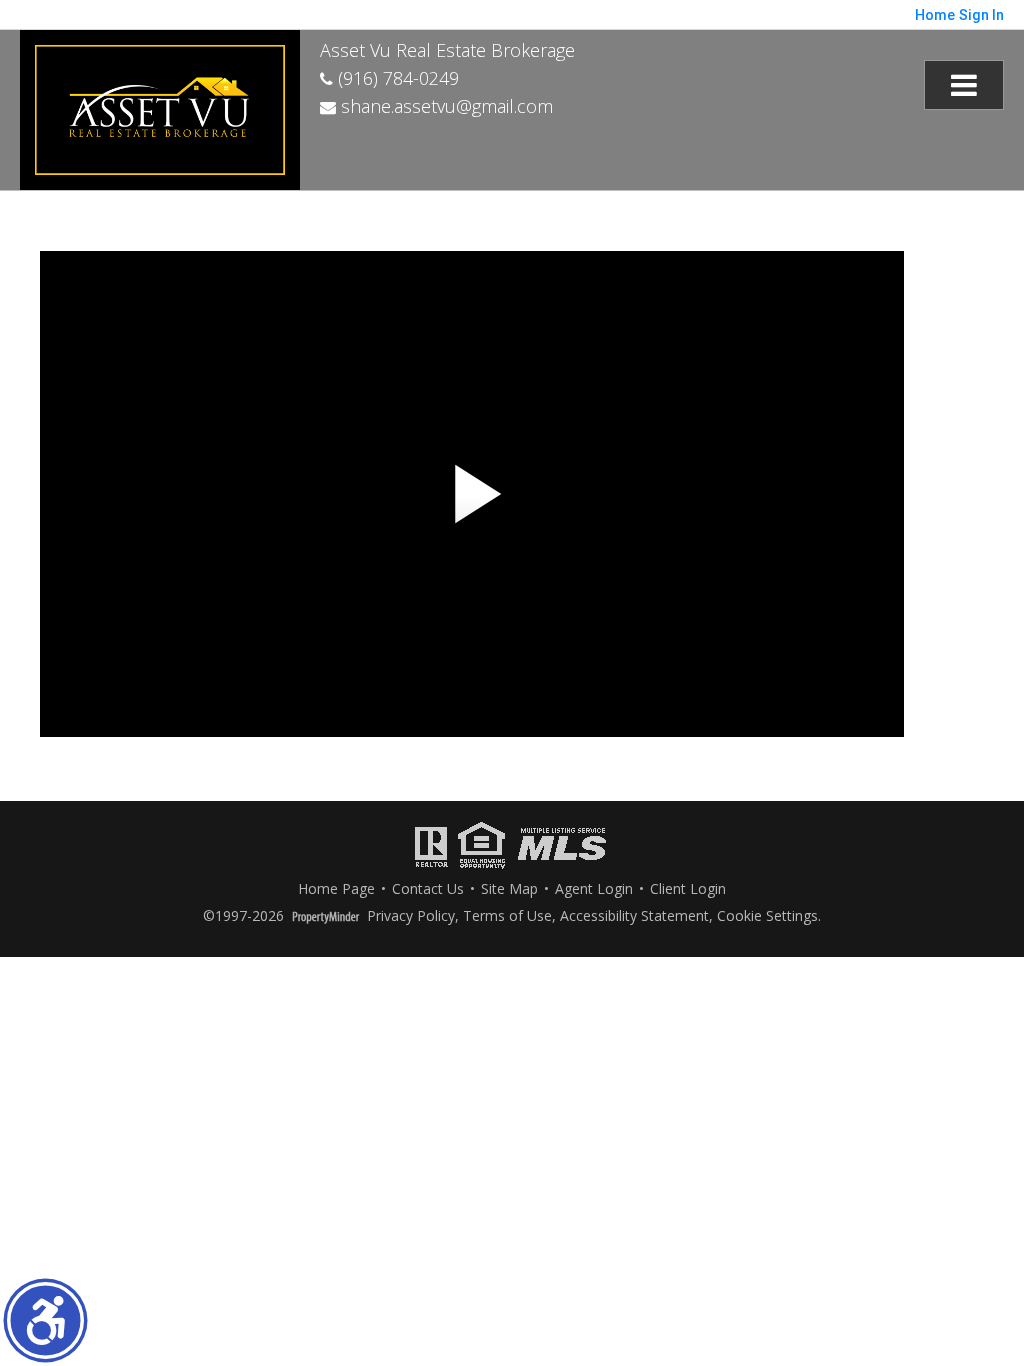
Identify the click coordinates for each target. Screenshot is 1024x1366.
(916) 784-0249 (396, 78)
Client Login (688, 889)
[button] (45, 1320)
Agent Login (594, 889)
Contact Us (428, 889)
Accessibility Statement (634, 916)
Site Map (509, 889)
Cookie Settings (767, 916)
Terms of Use (507, 916)
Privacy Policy (411, 916)
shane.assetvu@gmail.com (444, 106)
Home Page (336, 889)
